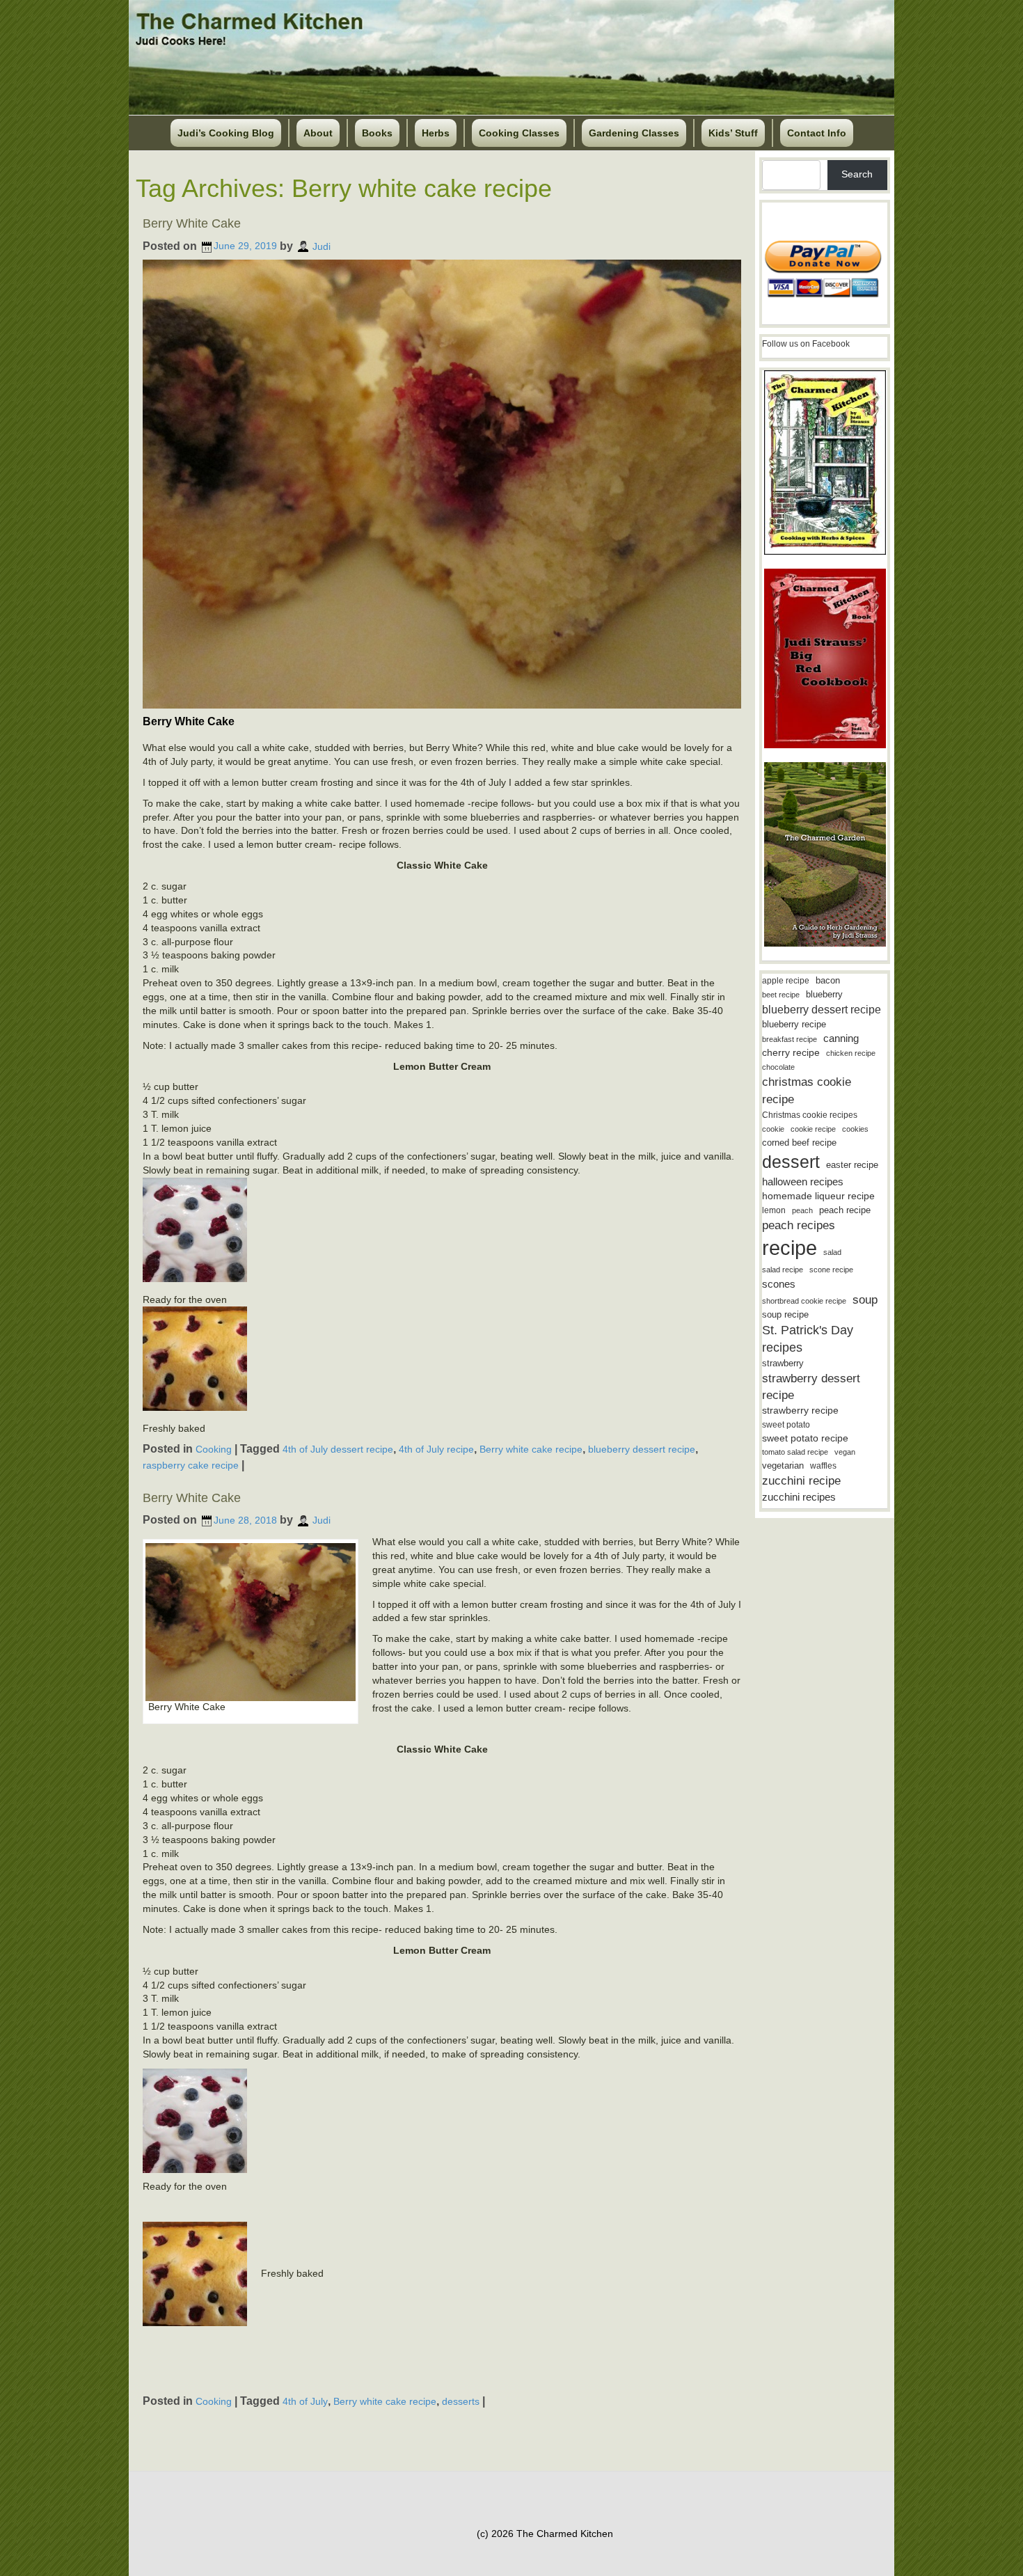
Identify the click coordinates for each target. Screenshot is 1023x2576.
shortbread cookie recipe (804, 1301)
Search (857, 174)
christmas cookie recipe (807, 1090)
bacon (828, 980)
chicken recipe (851, 1053)
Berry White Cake (192, 223)
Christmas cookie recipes (810, 1115)
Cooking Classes (519, 133)
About (318, 133)
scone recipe (831, 1270)
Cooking (214, 1449)
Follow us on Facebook (806, 344)
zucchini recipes (799, 1497)
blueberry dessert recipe (642, 1449)
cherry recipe (791, 1053)
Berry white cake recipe (531, 1449)
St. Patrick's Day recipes (808, 1339)
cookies (855, 1129)
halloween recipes (803, 1182)
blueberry (824, 994)
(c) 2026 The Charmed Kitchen (545, 2534)
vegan (845, 1452)
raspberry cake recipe (191, 1465)
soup (865, 1300)
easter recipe (852, 1165)
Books (377, 133)
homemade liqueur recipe (818, 1196)
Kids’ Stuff (733, 133)
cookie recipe (813, 1129)
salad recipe (783, 1270)
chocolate (778, 1067)
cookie (773, 1129)
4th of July (305, 2401)
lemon (774, 1210)
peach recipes (799, 1225)
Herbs (436, 133)
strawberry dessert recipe (811, 1387)
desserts (461, 2401)
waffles (823, 1466)
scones (779, 1284)
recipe (790, 1248)
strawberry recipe (800, 1411)
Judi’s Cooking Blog (226, 133)
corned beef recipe (799, 1143)
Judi (322, 246)
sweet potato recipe (805, 1438)
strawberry (783, 1363)
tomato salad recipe (795, 1452)
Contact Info (817, 133)
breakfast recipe (790, 1039)
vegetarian (783, 1465)
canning (841, 1038)
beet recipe (781, 995)
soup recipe (785, 1314)
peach (802, 1210)
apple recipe (786, 981)
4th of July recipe (436, 1449)
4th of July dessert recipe (338, 1449)
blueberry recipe (794, 1024)
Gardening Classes (634, 133)
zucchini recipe (801, 1481)
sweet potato (786, 1425)
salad (832, 1252)
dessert (791, 1162)
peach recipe (845, 1210)
